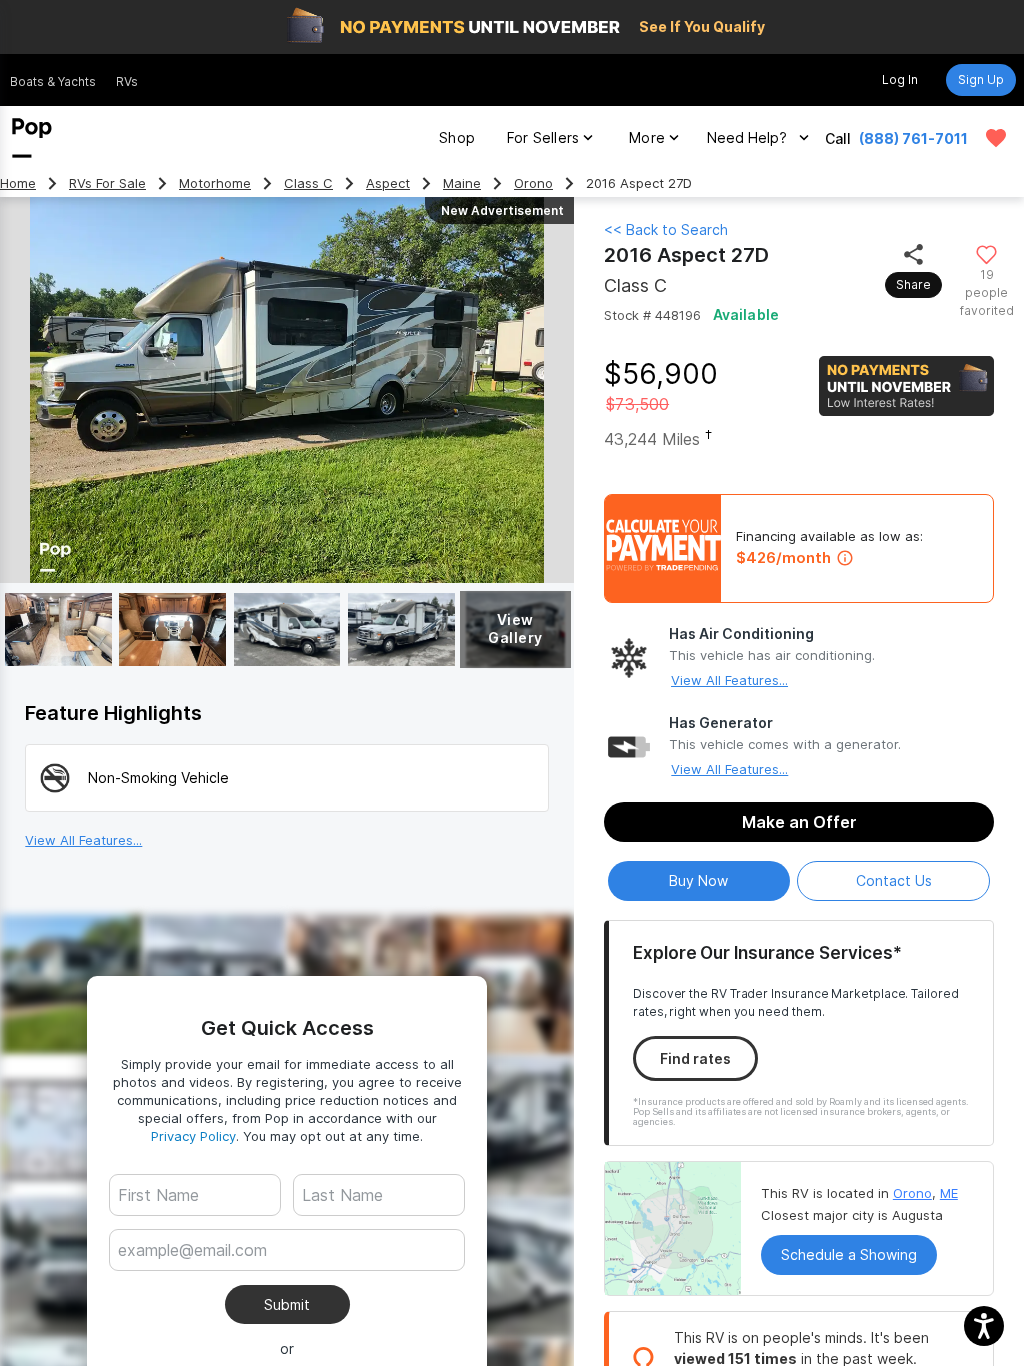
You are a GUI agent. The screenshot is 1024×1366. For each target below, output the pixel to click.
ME (949, 1193)
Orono (533, 183)
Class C (308, 183)
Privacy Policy (193, 1136)
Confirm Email (197, 1280)
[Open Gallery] (58, 629)
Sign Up (981, 79)
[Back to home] (32, 138)
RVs (127, 81)
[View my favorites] (996, 138)
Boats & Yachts (53, 81)
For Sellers (543, 137)
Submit (287, 1304)
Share (913, 284)
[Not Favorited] (986, 253)
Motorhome (215, 183)
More (647, 137)
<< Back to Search (666, 229)
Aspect (388, 183)
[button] (984, 1326)
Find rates (695, 1058)
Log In (900, 79)
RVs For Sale (107, 183)
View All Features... (729, 680)
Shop (457, 137)
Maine (462, 183)
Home (18, 183)
